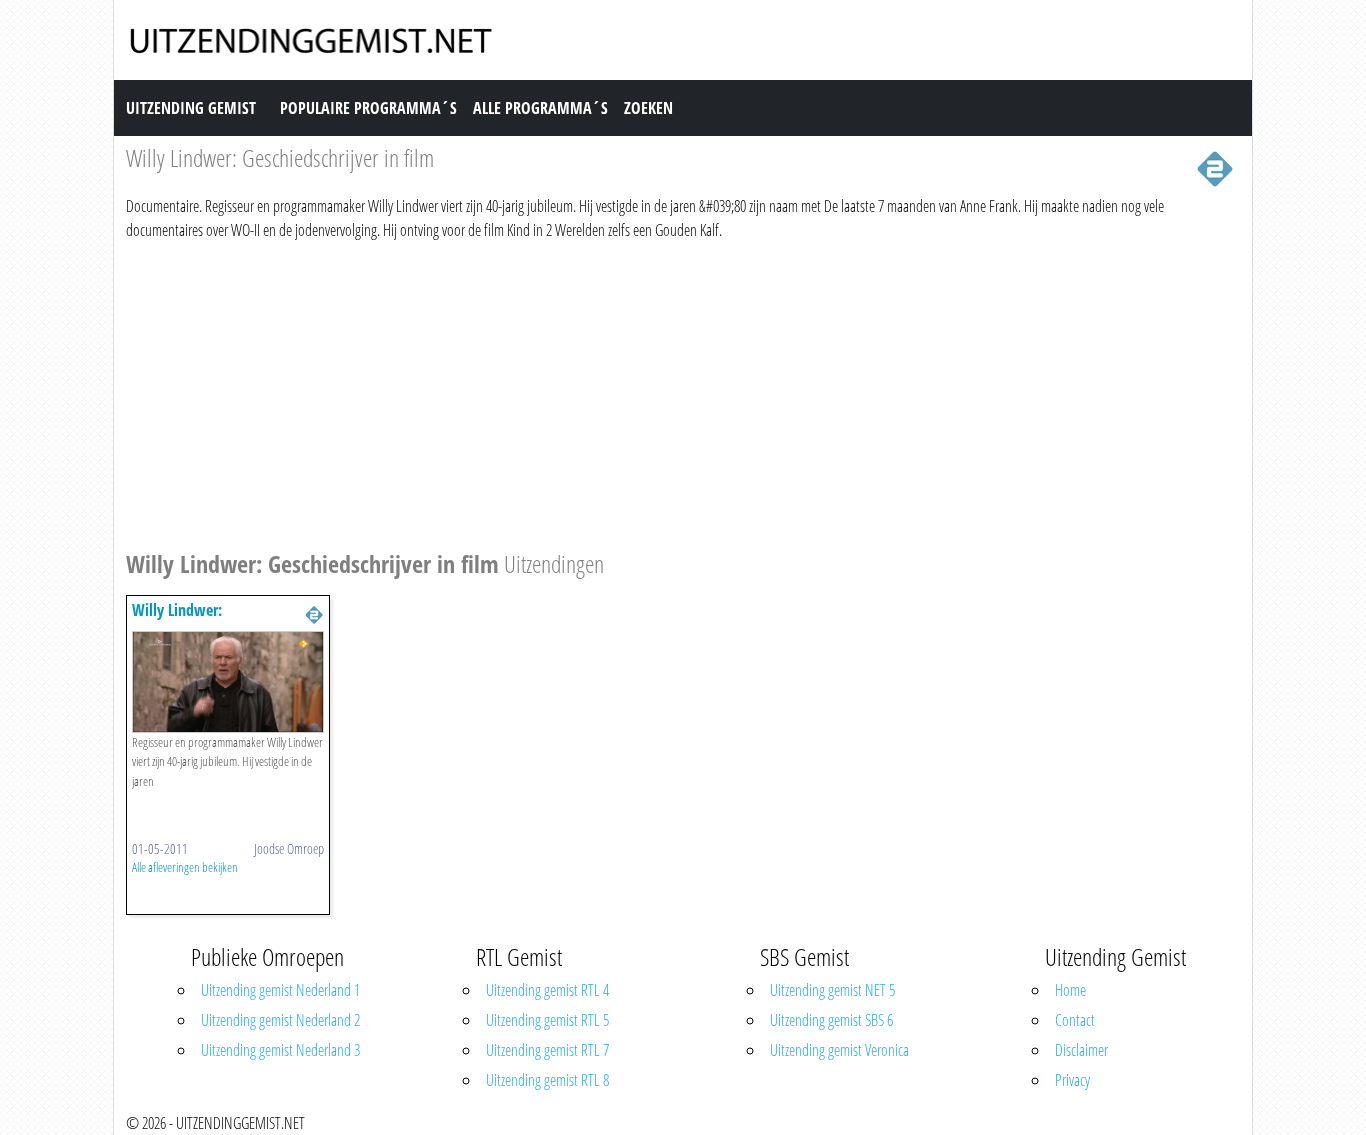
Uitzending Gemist (191, 108)
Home (1070, 990)
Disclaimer (1081, 1050)
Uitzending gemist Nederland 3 (280, 1050)
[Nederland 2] (1215, 167)
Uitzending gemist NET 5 (832, 990)
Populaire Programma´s (368, 108)
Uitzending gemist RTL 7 (547, 1050)
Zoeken (648, 108)
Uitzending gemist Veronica (839, 1050)
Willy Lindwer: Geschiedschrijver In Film (209, 619)
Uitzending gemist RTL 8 (547, 1080)
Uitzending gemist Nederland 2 (280, 1020)
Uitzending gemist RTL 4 (547, 990)
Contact (1075, 1020)
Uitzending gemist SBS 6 (831, 1020)
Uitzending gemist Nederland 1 (280, 990)
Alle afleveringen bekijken (185, 867)
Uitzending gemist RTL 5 (547, 1020)
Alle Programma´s (540, 108)
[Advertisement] (683, 392)
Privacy (1072, 1080)
